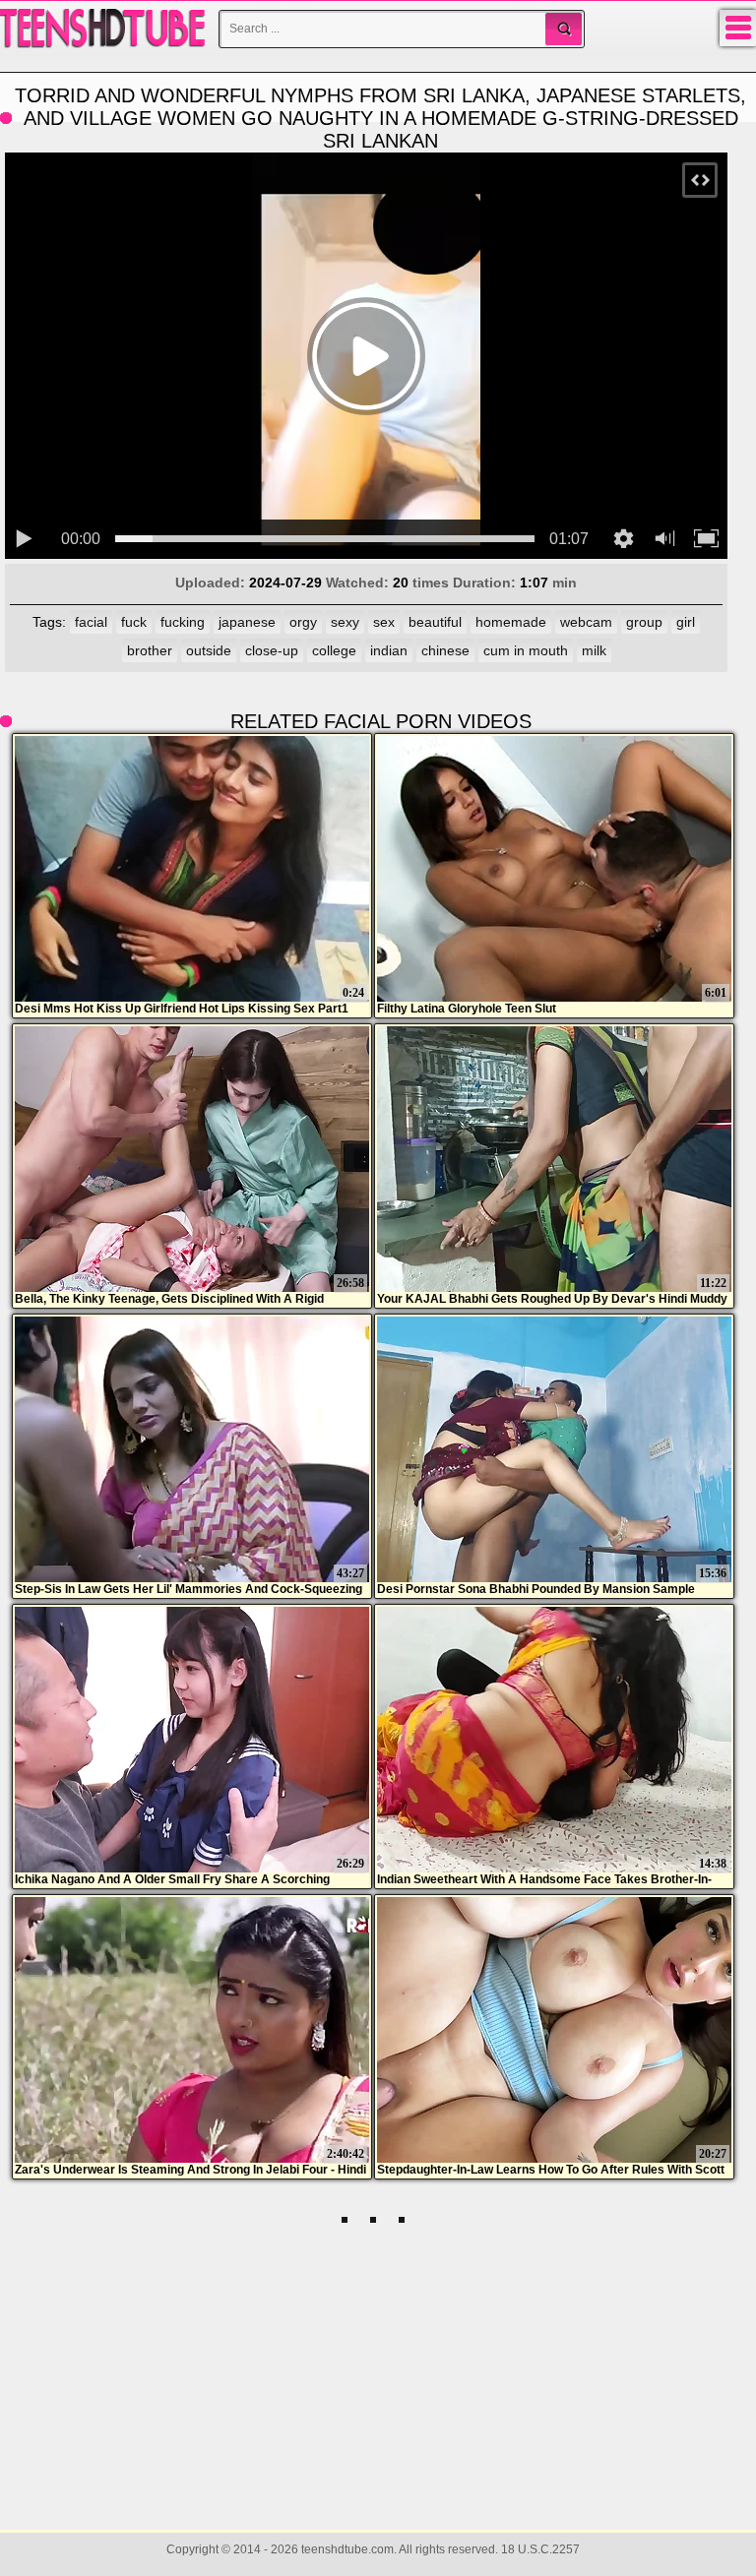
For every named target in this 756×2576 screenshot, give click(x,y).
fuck (134, 622)
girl (686, 622)
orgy (303, 622)
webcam (586, 622)
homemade (511, 622)
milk (594, 650)
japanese (247, 622)
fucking (183, 622)
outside (209, 650)
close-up (272, 650)
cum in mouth (526, 650)
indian (389, 650)
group (644, 622)
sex (384, 622)
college (334, 650)
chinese (445, 650)
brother (150, 650)
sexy (345, 622)
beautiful (435, 622)
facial (91, 622)
